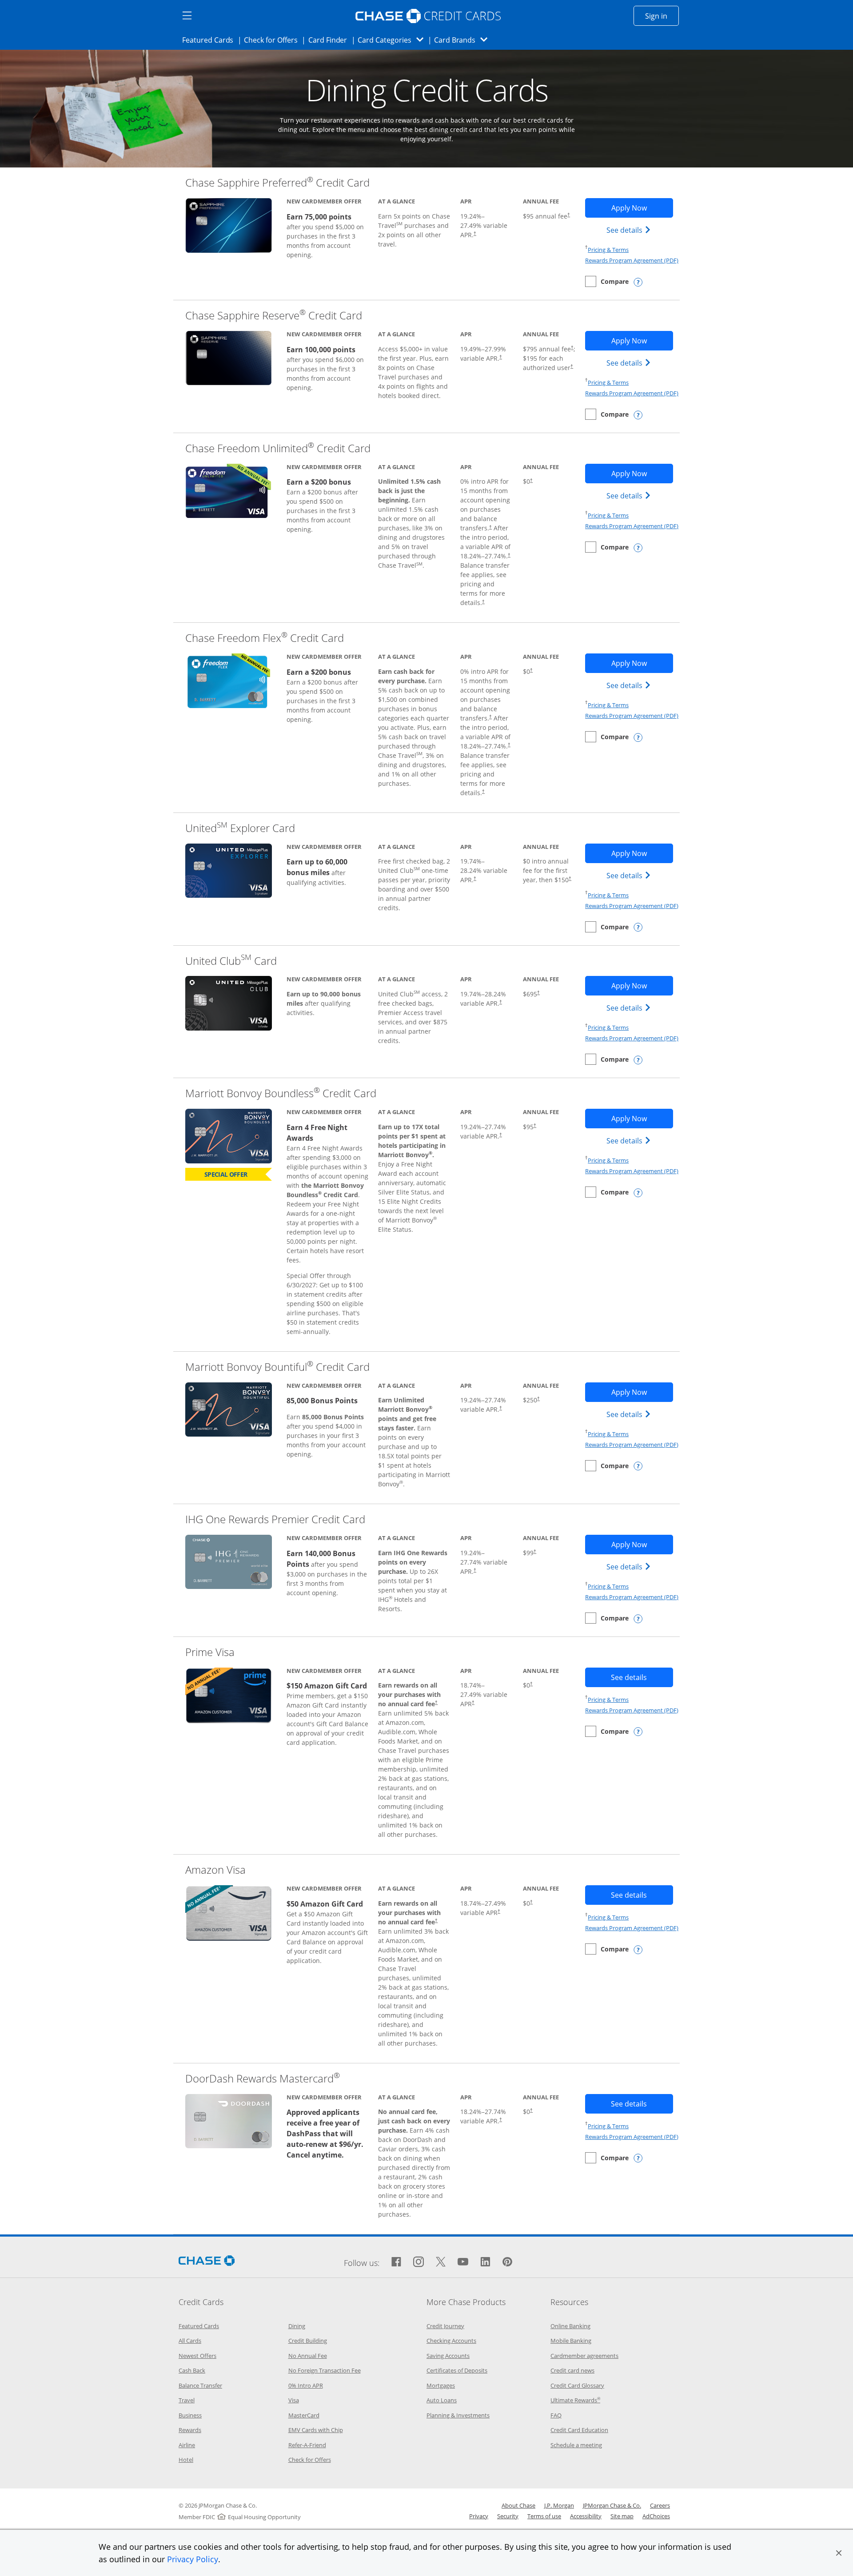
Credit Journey (445, 2326)
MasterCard (304, 2415)
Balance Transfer (200, 2385)
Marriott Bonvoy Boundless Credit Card (281, 1093)
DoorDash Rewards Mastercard (263, 2078)
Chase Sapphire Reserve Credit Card (274, 315)
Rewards (190, 2430)
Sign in (662, 16)
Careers (660, 2505)
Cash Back (192, 2370)
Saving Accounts (448, 2356)
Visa (294, 2400)
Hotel (186, 2460)
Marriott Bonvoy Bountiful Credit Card (277, 1367)
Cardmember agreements (584, 2356)
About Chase (518, 2505)
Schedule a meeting (576, 2445)
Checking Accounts (451, 2341)
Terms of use (544, 2516)
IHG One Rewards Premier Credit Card (275, 1519)
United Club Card (231, 961)
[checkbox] (607, 281)
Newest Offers (197, 2356)
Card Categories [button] (393, 40)
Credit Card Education (579, 2430)
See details (630, 230)
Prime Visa (210, 1652)
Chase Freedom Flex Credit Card (265, 638)
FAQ (556, 2415)
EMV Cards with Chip (316, 2430)
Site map (622, 2516)
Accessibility (586, 2516)
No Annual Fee (308, 2356)
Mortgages (441, 2385)
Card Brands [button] (464, 40)
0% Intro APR (306, 2385)
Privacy (479, 2516)
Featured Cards (210, 40)
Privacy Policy (193, 2559)
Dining (297, 2326)
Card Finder (331, 40)
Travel (187, 2400)
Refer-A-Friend (307, 2445)
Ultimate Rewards (575, 2400)
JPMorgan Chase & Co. (612, 2505)
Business (190, 2415)
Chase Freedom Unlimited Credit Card (278, 448)
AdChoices (656, 2516)
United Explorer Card (240, 828)
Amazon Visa (215, 1869)
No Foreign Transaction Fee (325, 2370)
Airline (187, 2445)
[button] (839, 2553)
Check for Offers (273, 40)
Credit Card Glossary (577, 2385)
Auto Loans (442, 2400)
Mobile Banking (571, 2341)
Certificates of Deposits (457, 2370)
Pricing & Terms (608, 250)
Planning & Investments (458, 2415)
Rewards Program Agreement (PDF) (632, 260)
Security (508, 2516)
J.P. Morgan (559, 2505)
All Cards (190, 2341)
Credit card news (572, 2370)
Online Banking (570, 2326)
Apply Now (642, 208)
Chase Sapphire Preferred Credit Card (277, 182)
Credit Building (308, 2341)
